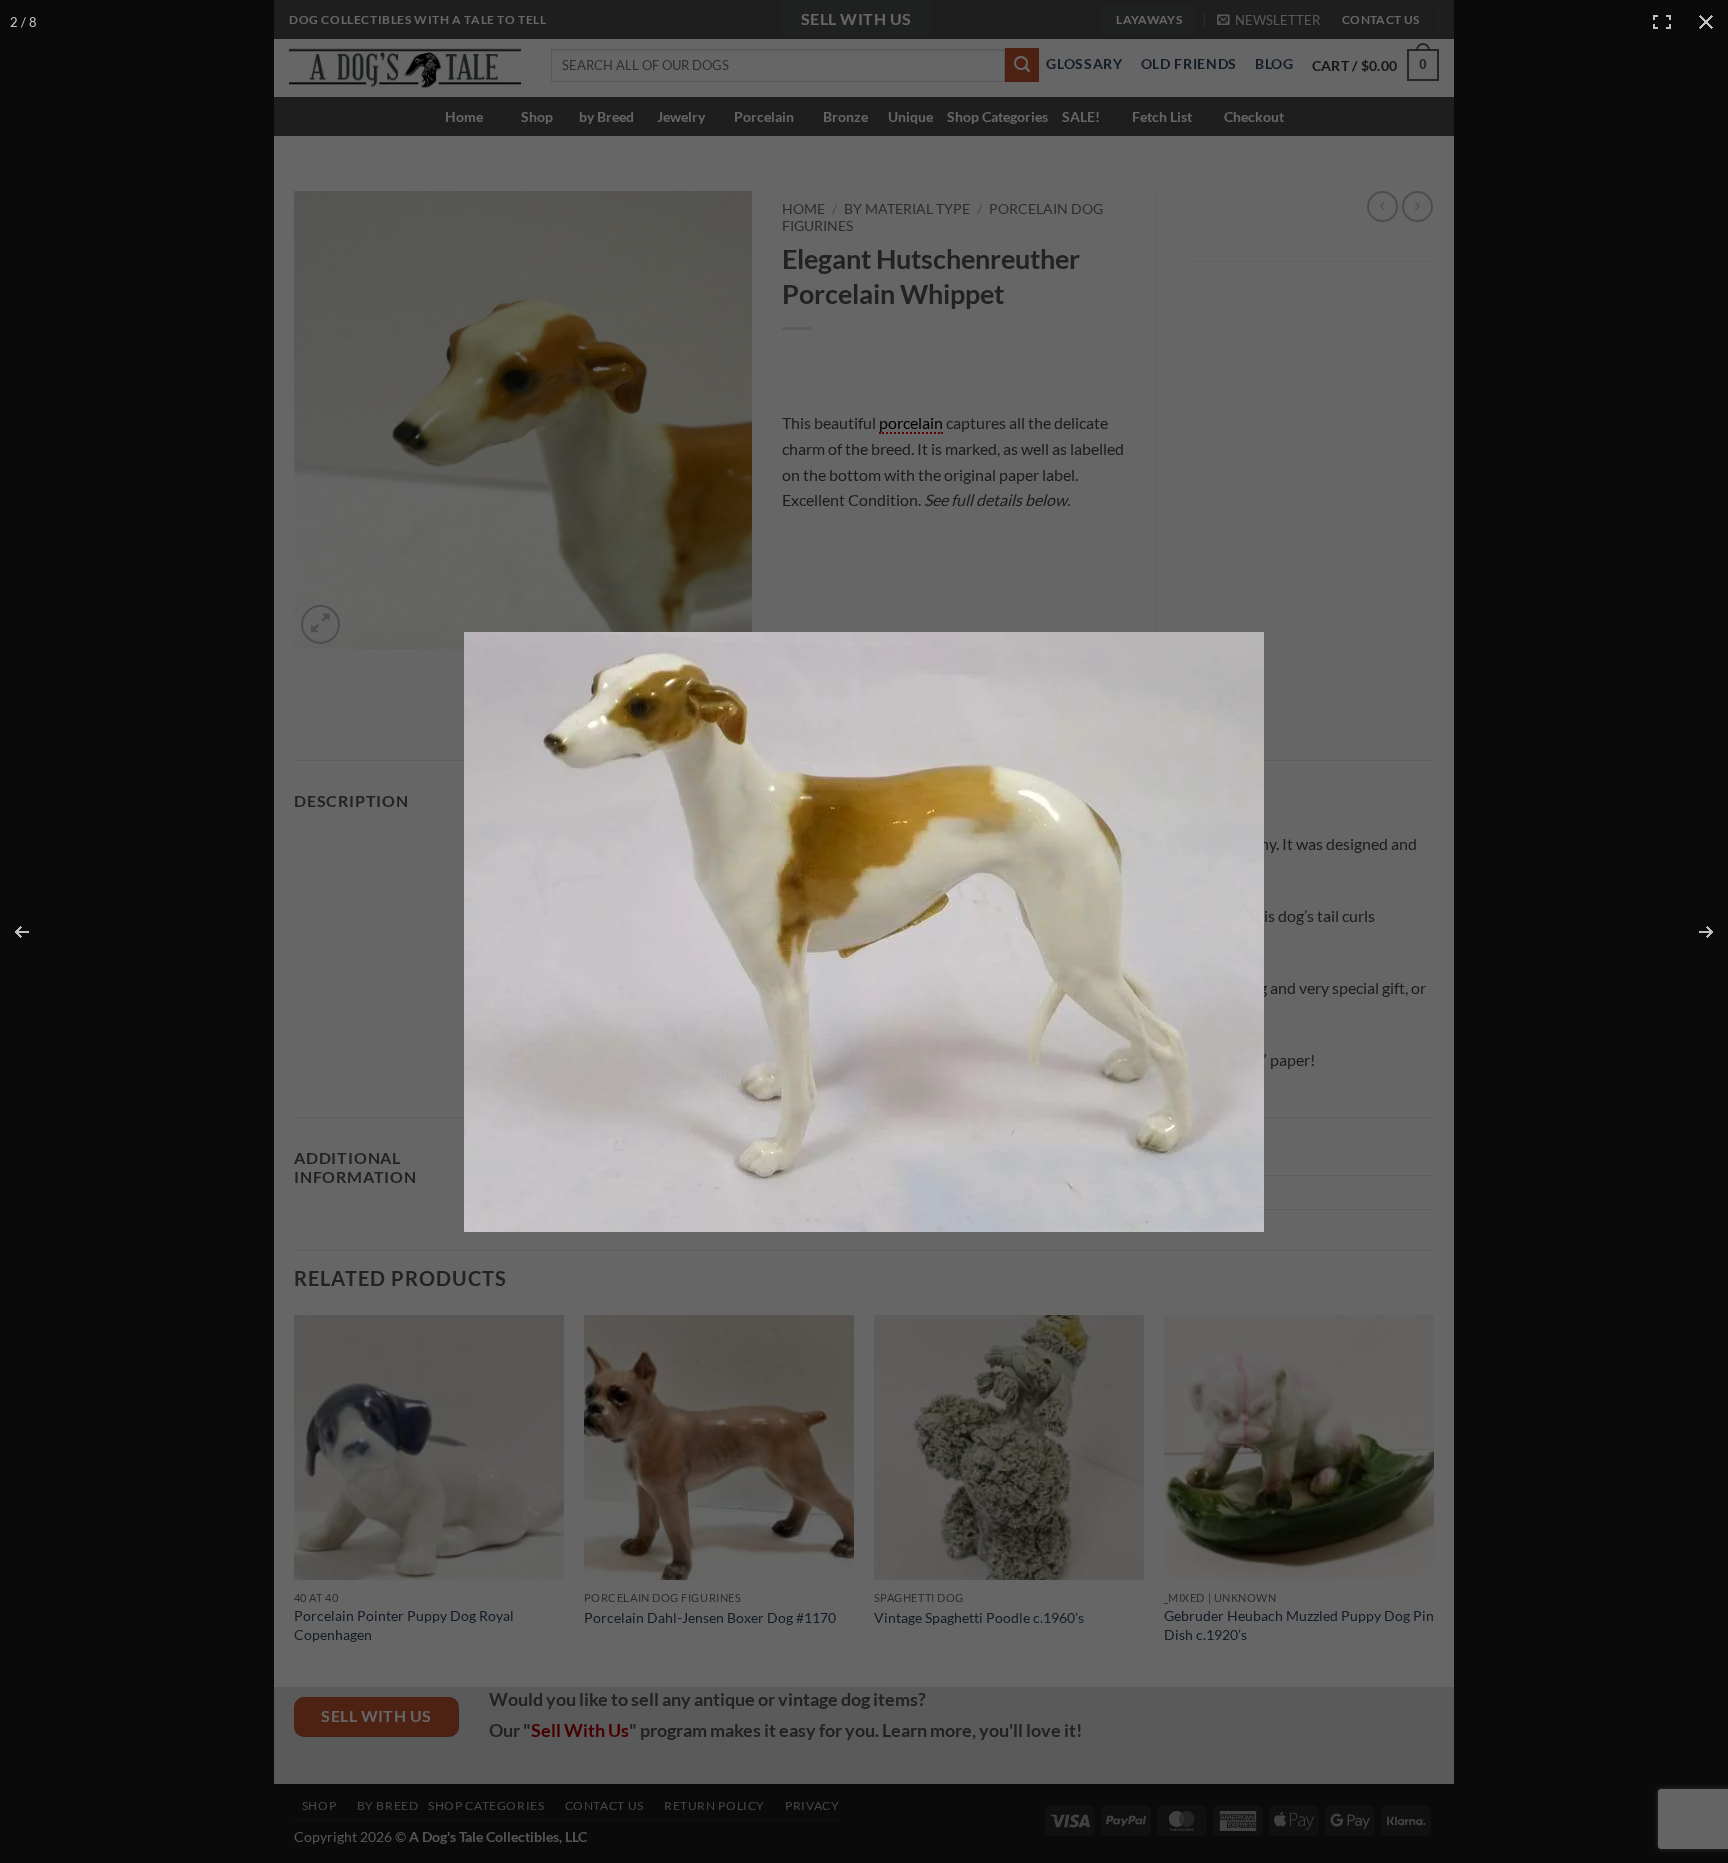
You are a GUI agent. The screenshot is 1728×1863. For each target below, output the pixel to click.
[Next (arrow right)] (1693, 932)
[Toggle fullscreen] (1662, 22)
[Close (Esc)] (1706, 22)
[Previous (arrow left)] (35, 932)
